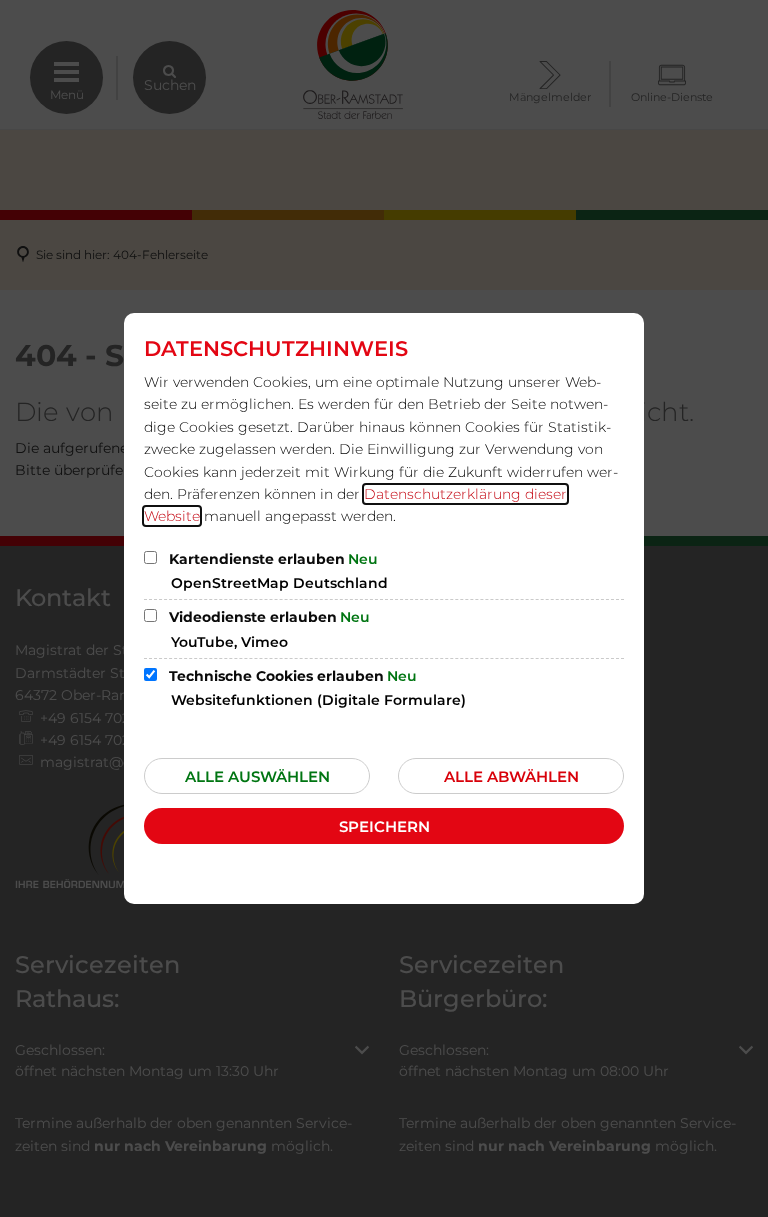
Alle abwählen (511, 776)
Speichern (384, 826)
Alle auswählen (257, 776)
